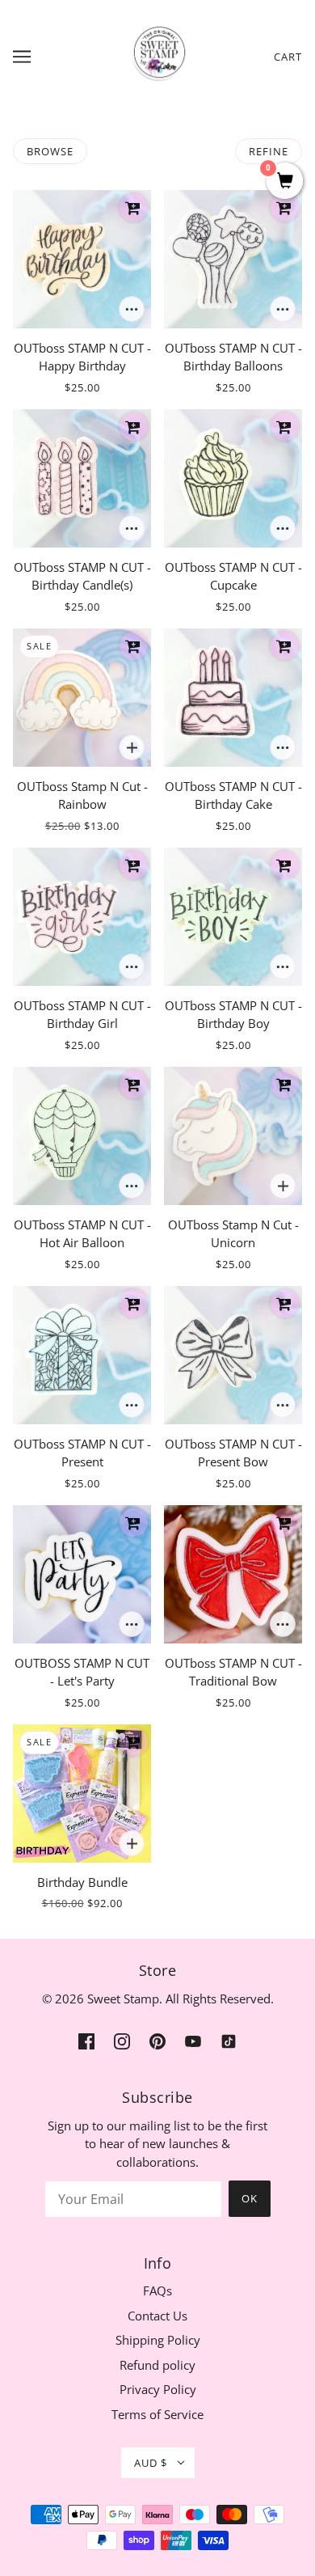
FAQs (157, 2290)
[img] (86, 2040)
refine (269, 151)
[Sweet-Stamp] (158, 55)
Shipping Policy (158, 2340)
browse (50, 151)
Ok (250, 2198)
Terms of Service (157, 2414)
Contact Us (157, 2316)
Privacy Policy (158, 2389)
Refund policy (157, 2365)
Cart (288, 57)
